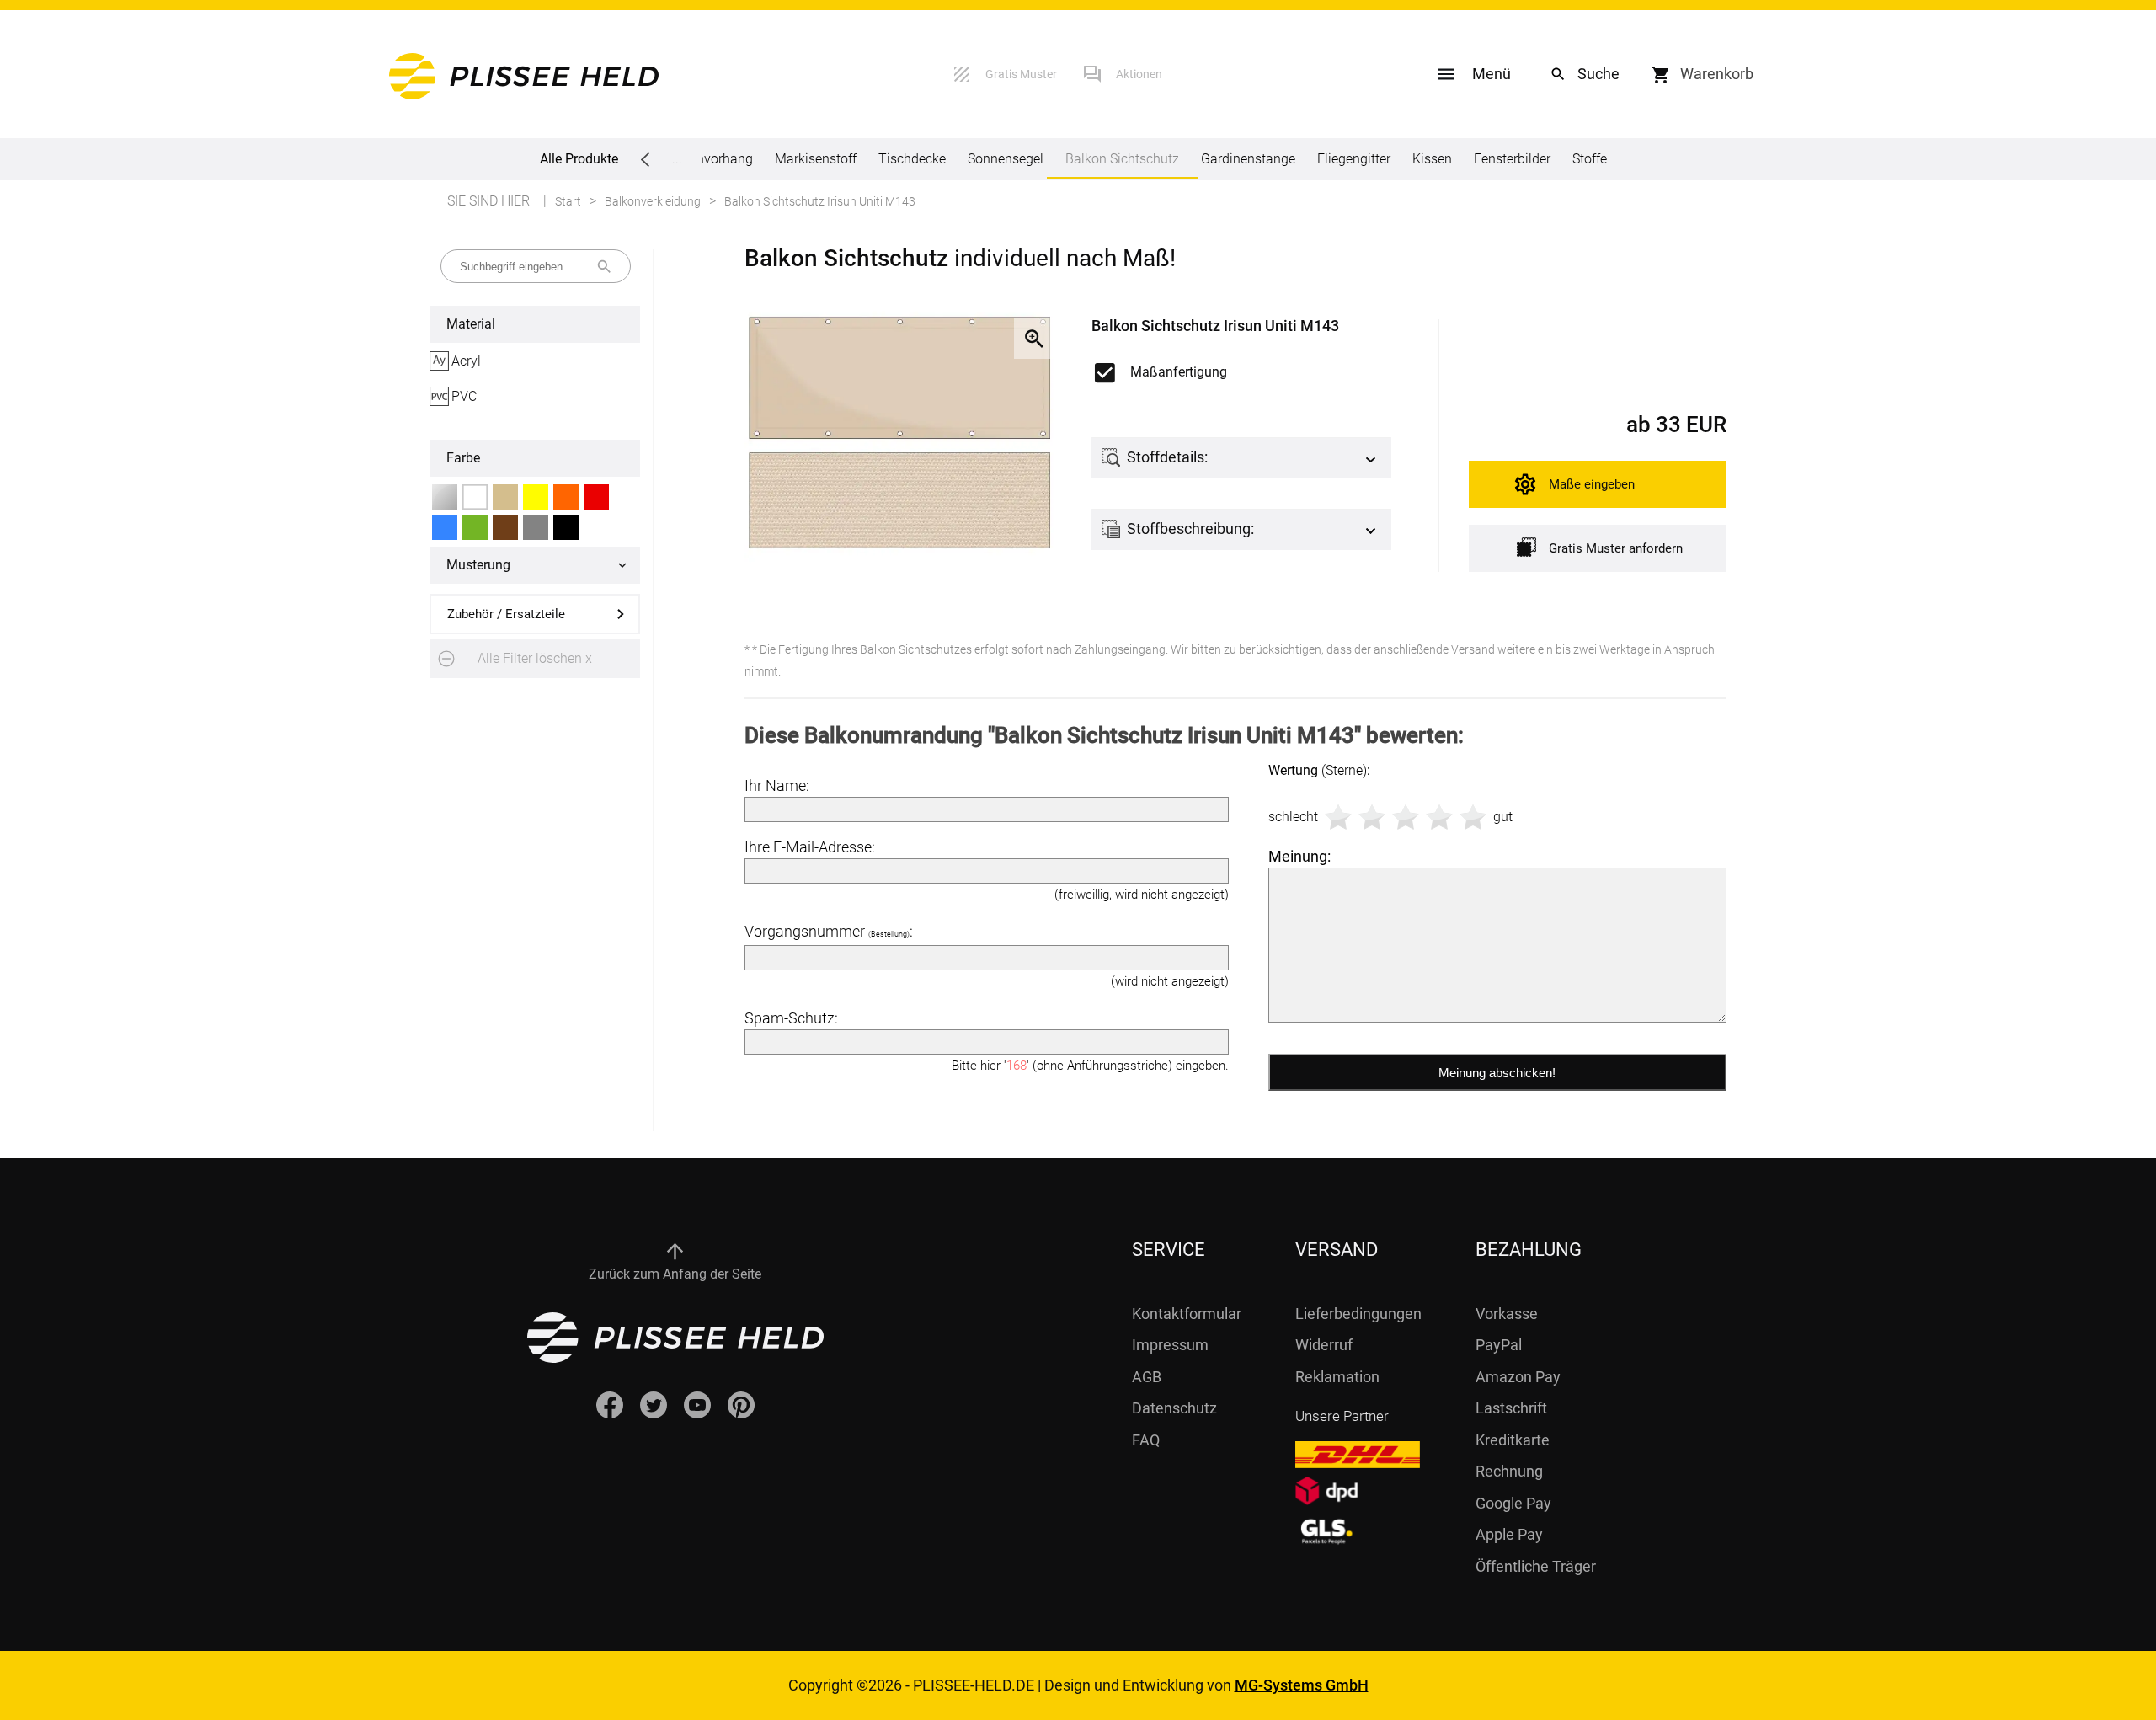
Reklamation (1337, 1377)
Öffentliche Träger (1536, 1566)
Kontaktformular (1187, 1314)
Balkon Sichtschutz (1122, 159)
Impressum (1170, 1345)
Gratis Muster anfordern (1616, 548)
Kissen (1432, 159)
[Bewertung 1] (1338, 817)
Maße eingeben (1592, 484)
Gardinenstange (1248, 159)
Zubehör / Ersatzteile (506, 614)
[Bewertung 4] (1439, 817)
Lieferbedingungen (1358, 1314)
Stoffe (1590, 159)
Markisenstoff (816, 159)
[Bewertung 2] (1372, 817)
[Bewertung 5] (1473, 817)
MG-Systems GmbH (1302, 1685)
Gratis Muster (1021, 74)
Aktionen (1139, 74)
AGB (1147, 1377)
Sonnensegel (1006, 159)
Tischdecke (912, 159)
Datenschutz (1174, 1408)
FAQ (1146, 1440)
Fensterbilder (1512, 159)
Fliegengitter (1354, 159)
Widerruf (1324, 1345)
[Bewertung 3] (1406, 817)
